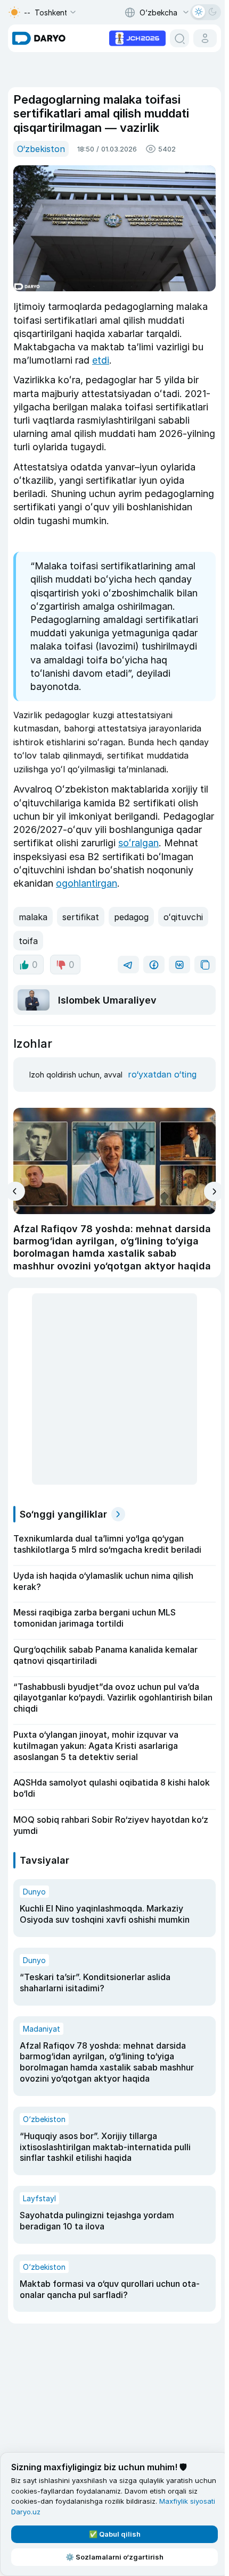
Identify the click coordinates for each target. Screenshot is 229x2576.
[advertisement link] (137, 37)
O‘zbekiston (41, 149)
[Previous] (15, 1191)
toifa (28, 941)
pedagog (131, 917)
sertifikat (81, 917)
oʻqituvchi (183, 917)
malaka (33, 917)
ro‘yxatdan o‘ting (162, 1074)
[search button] (179, 38)
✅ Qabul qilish (115, 2534)
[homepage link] (39, 38)
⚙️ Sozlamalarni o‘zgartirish (114, 2557)
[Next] (214, 1192)
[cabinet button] (205, 38)
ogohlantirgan (87, 883)
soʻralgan (138, 843)
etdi (101, 360)
